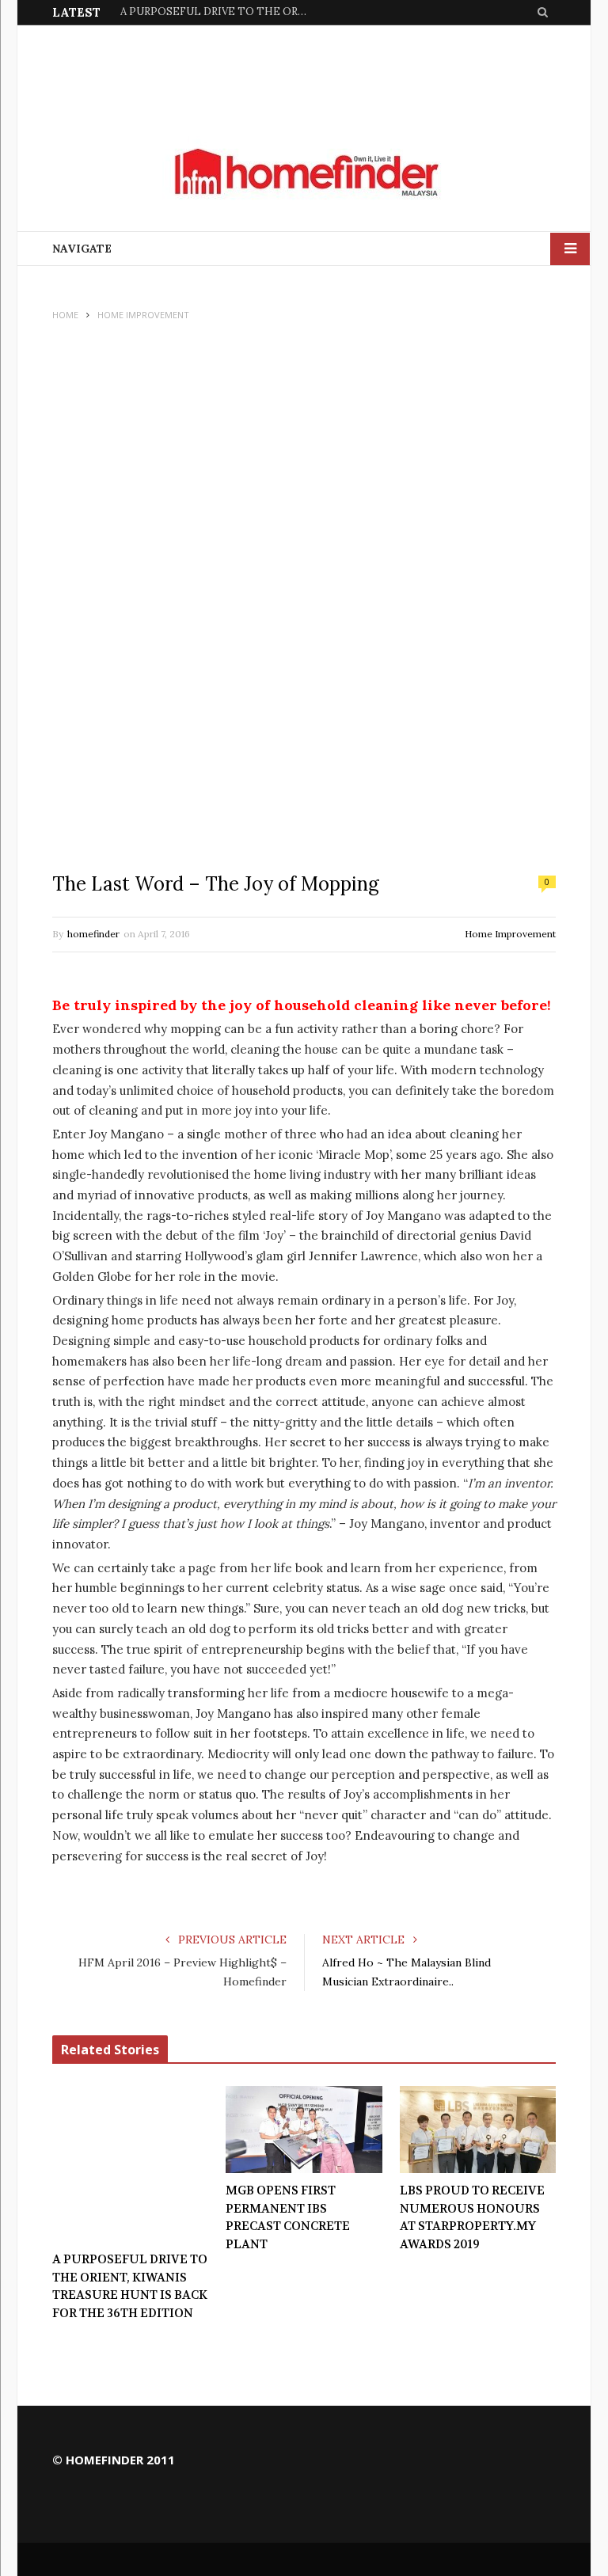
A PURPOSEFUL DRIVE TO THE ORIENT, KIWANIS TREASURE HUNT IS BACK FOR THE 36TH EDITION (130, 2286)
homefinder (93, 934)
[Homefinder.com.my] (304, 173)
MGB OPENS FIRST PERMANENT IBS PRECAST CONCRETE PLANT (215, 12)
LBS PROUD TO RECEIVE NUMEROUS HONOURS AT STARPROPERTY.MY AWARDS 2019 (472, 2217)
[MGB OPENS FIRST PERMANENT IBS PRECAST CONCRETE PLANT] (304, 2130)
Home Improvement (510, 934)
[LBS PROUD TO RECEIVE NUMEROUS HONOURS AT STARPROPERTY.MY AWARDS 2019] (478, 2130)
